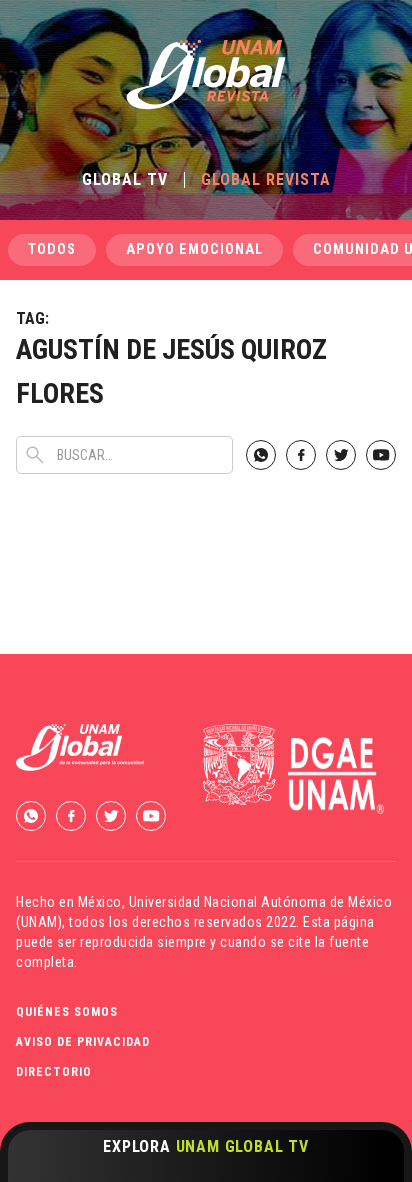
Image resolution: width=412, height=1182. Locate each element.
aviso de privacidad (83, 1042)
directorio (54, 1072)
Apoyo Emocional (194, 249)
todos (52, 249)
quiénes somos (67, 1012)
